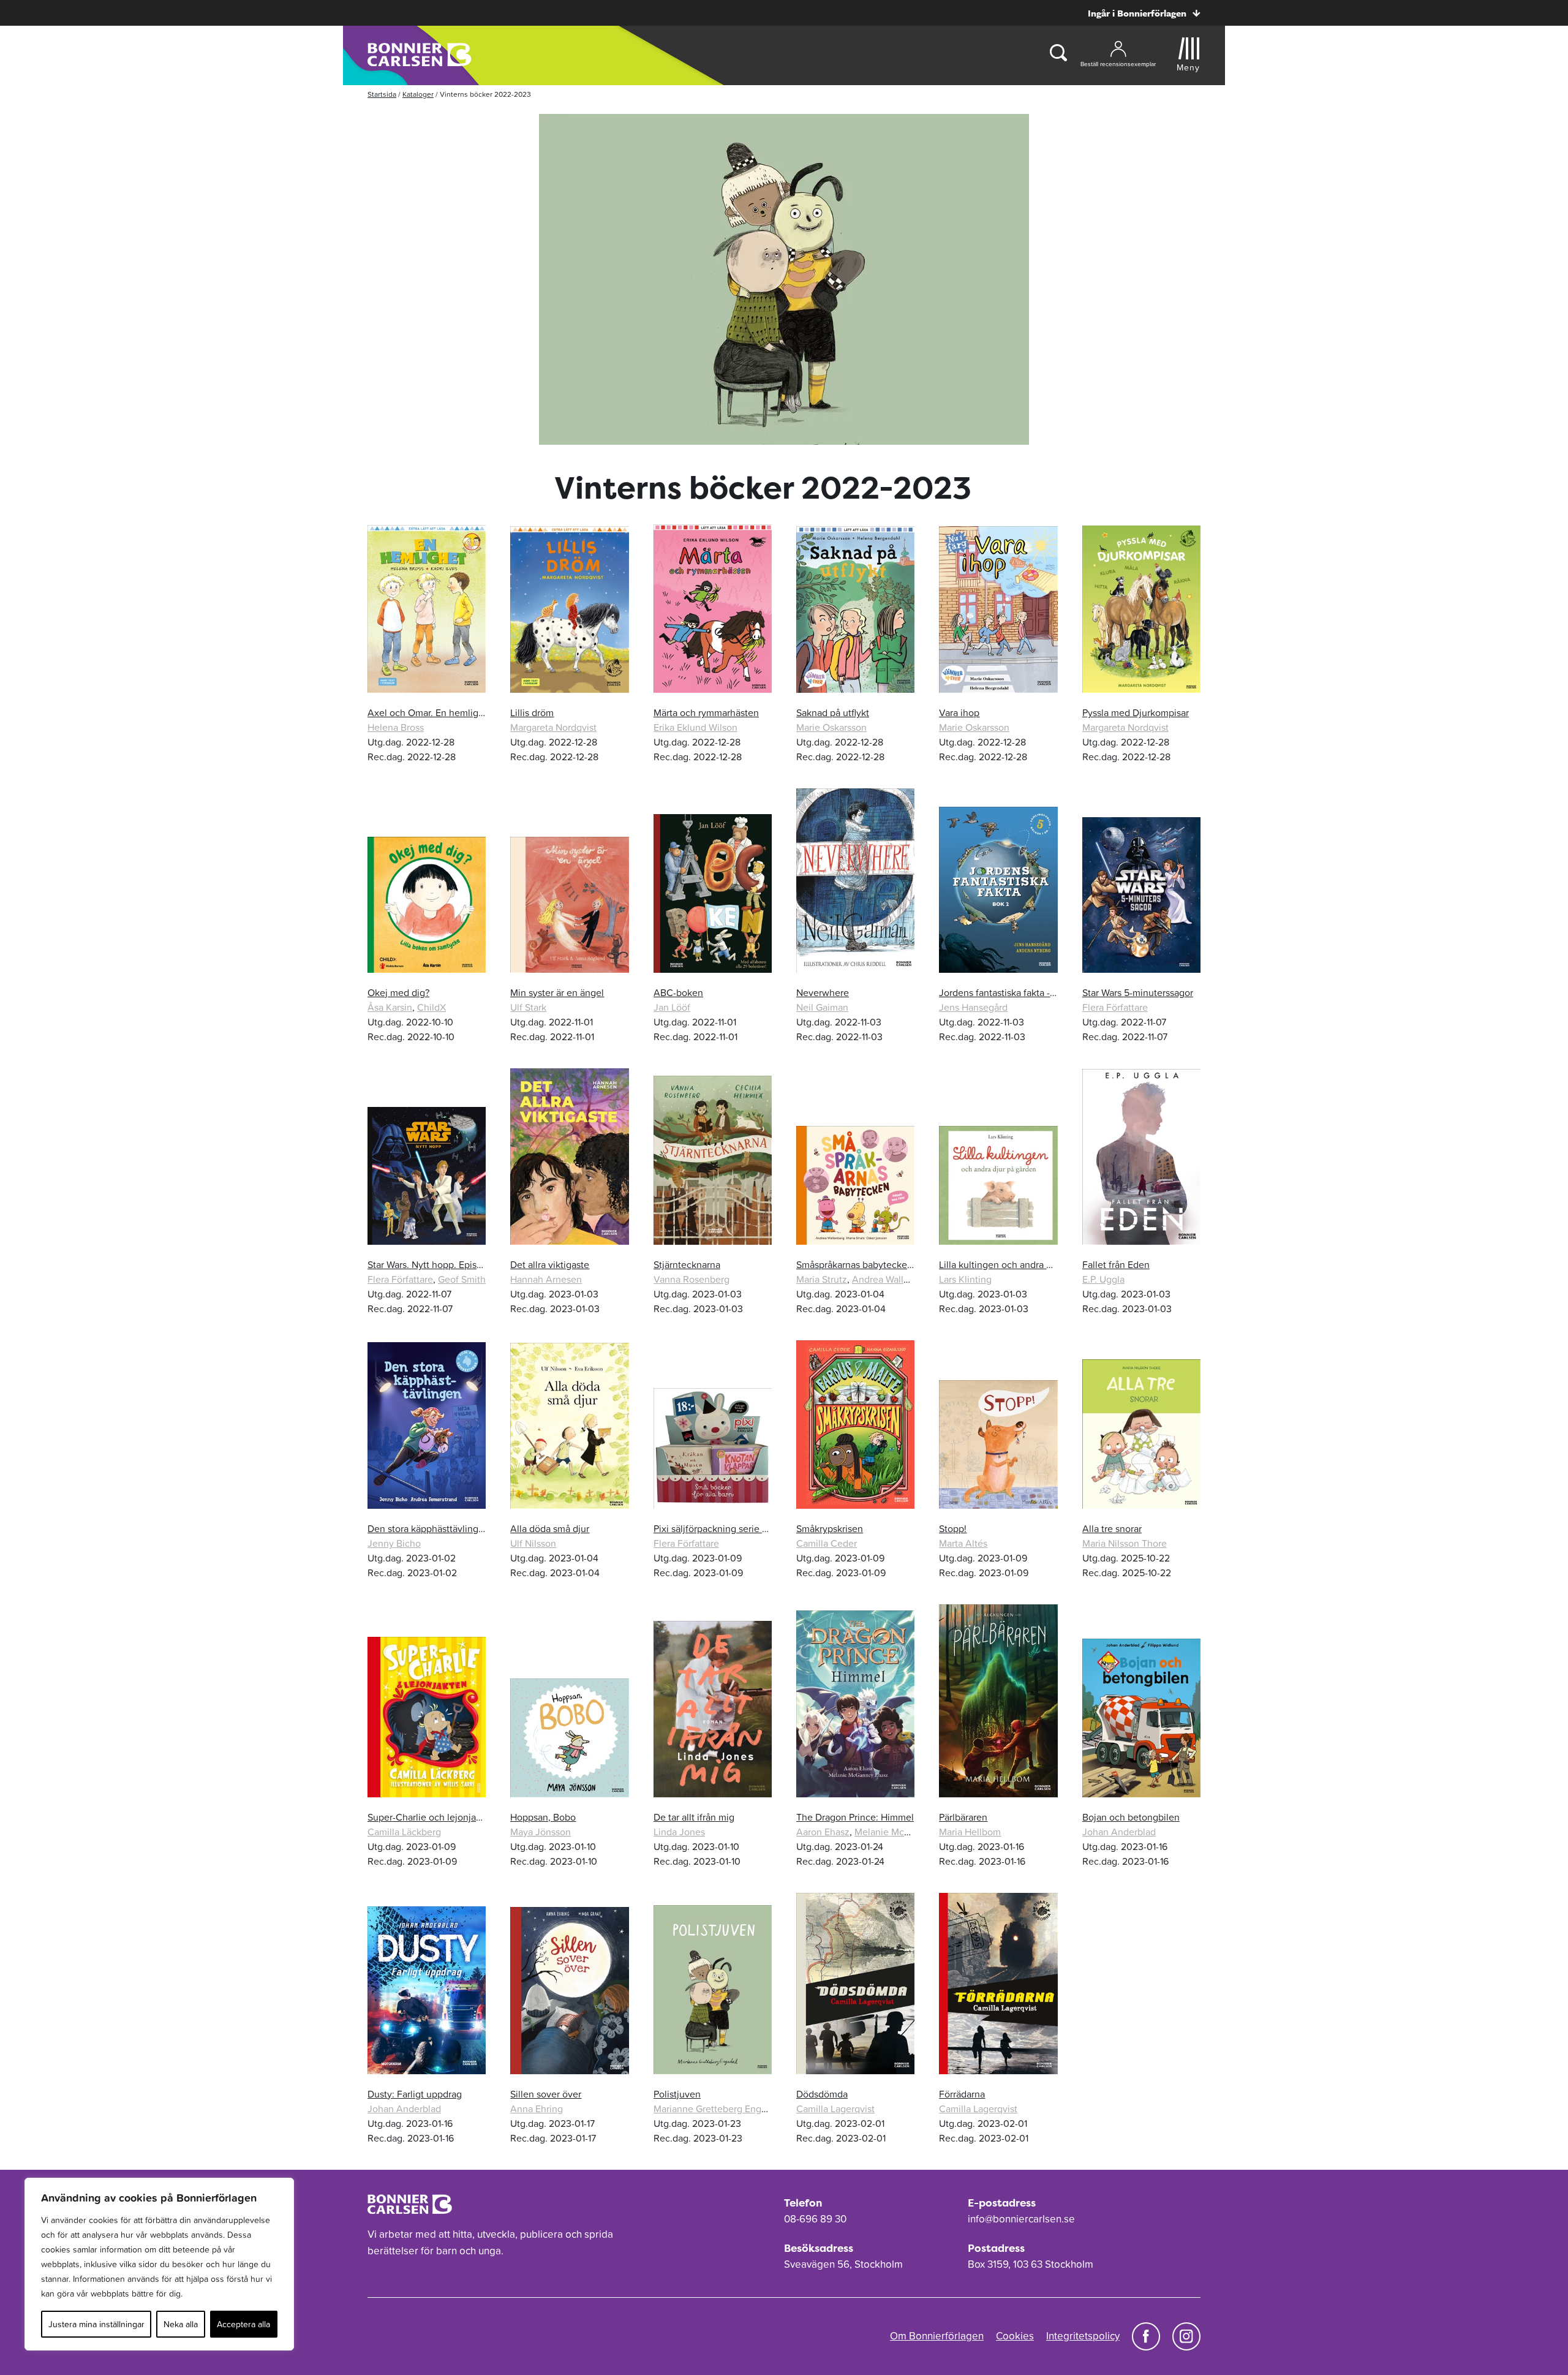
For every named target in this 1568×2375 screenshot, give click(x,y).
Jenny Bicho (394, 1543)
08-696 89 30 (815, 2219)
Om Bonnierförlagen (937, 2336)
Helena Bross (396, 727)
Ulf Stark (528, 1007)
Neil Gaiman (822, 1007)
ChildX (432, 1007)
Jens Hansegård (973, 1007)
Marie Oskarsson (831, 727)
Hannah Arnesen (546, 1279)
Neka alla (181, 2324)
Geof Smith (462, 1279)
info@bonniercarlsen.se (1021, 2219)
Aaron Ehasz (823, 1832)
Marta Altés (963, 1543)
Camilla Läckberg (404, 1832)
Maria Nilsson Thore (1125, 1543)
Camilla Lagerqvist (835, 2109)
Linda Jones (679, 1832)
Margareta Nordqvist (553, 727)
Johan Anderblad (1119, 1832)
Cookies (1015, 2336)
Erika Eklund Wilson (695, 727)
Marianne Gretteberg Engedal (717, 2109)
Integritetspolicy (1083, 2336)
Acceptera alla (243, 2324)
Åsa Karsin (390, 1007)
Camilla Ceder (827, 1543)
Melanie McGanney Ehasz (910, 1832)
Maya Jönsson (541, 1832)
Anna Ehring (537, 2109)
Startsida (382, 94)
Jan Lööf (672, 1007)
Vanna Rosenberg (692, 1279)
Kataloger (418, 94)
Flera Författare (1115, 1007)
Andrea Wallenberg (893, 1279)
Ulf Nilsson (533, 1543)
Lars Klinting (965, 1279)
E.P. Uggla (1103, 1279)
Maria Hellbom (970, 1832)
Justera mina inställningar (96, 2324)
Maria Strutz (822, 1279)
